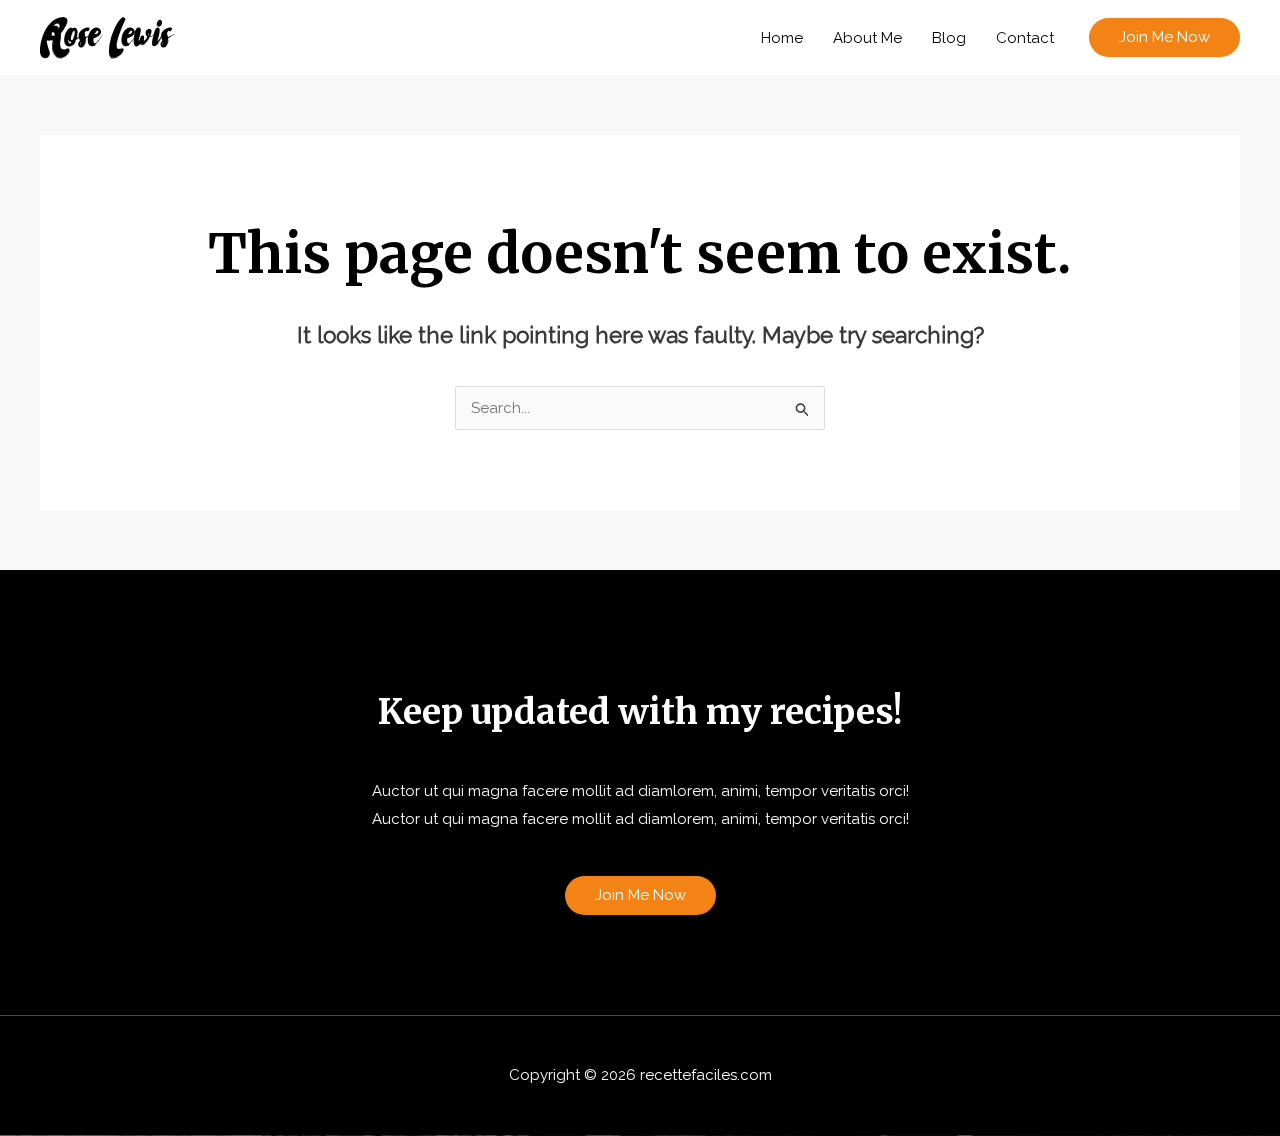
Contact (1025, 38)
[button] (1164, 37)
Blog (949, 38)
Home (782, 38)
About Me (867, 38)
